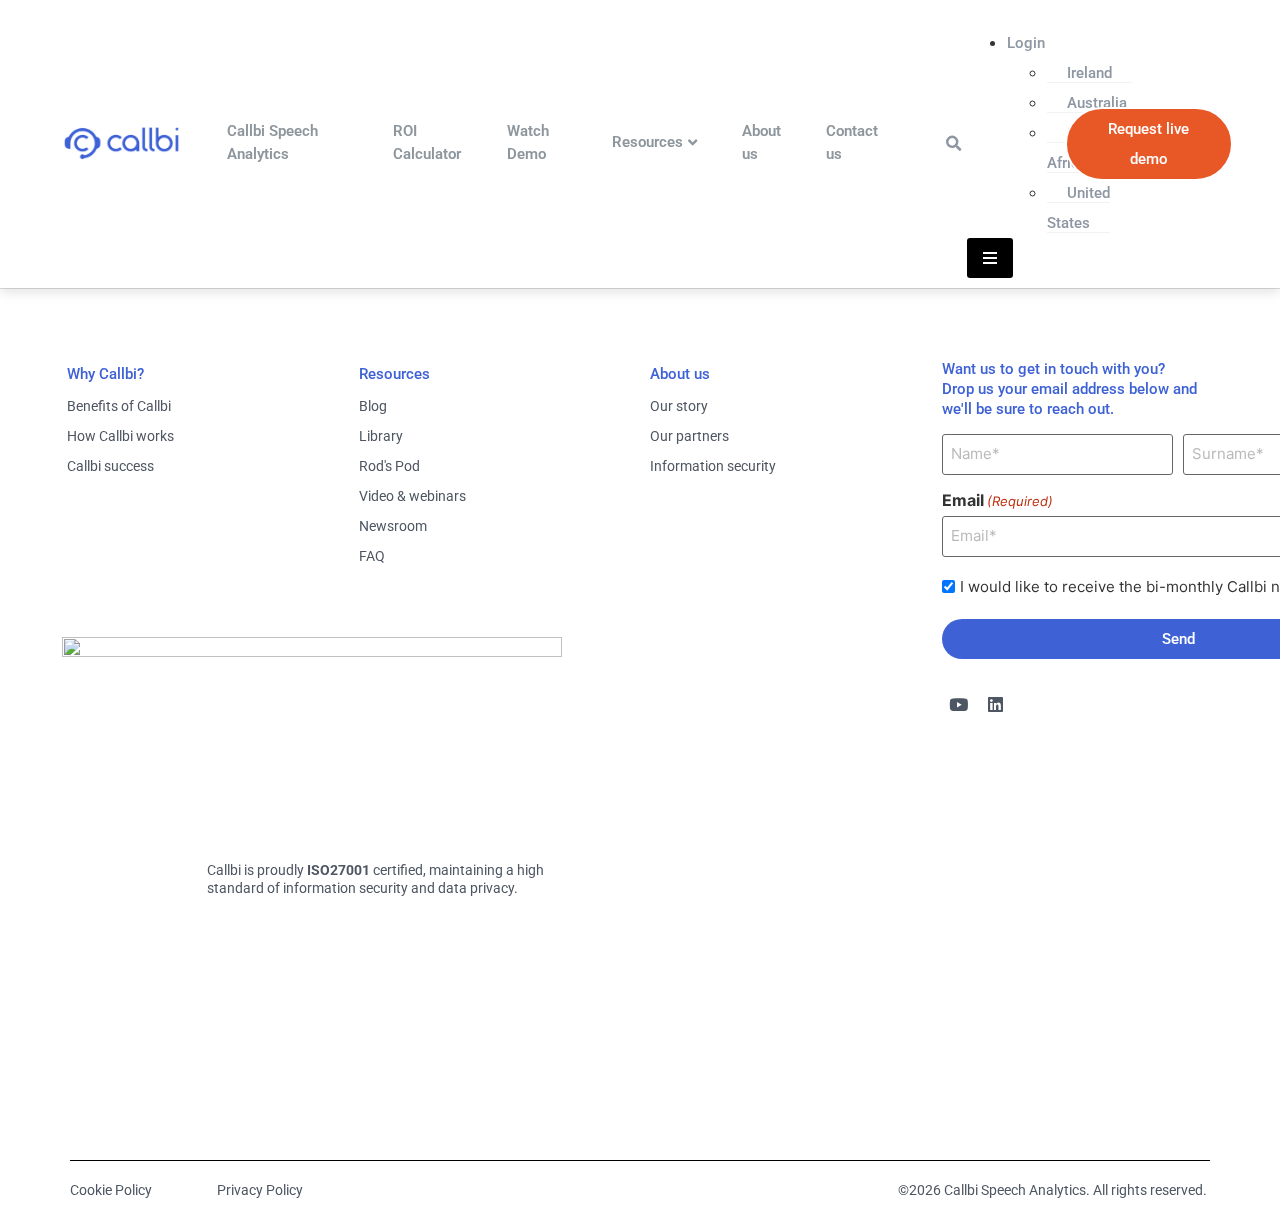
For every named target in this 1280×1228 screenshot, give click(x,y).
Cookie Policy (111, 1190)
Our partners (689, 436)
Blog (373, 406)
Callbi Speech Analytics (272, 142)
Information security (713, 466)
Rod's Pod (389, 466)
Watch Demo (528, 142)
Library (381, 436)
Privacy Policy (260, 1190)
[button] (954, 144)
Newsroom (393, 526)
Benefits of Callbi (119, 406)
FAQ (372, 556)
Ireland (1089, 73)
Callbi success (110, 466)
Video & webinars (412, 496)
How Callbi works (120, 436)
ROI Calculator (427, 142)
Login (1026, 43)
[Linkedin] (996, 705)
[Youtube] (959, 705)
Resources (647, 142)
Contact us (852, 142)
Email (997, 500)
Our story (679, 406)
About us (761, 142)
